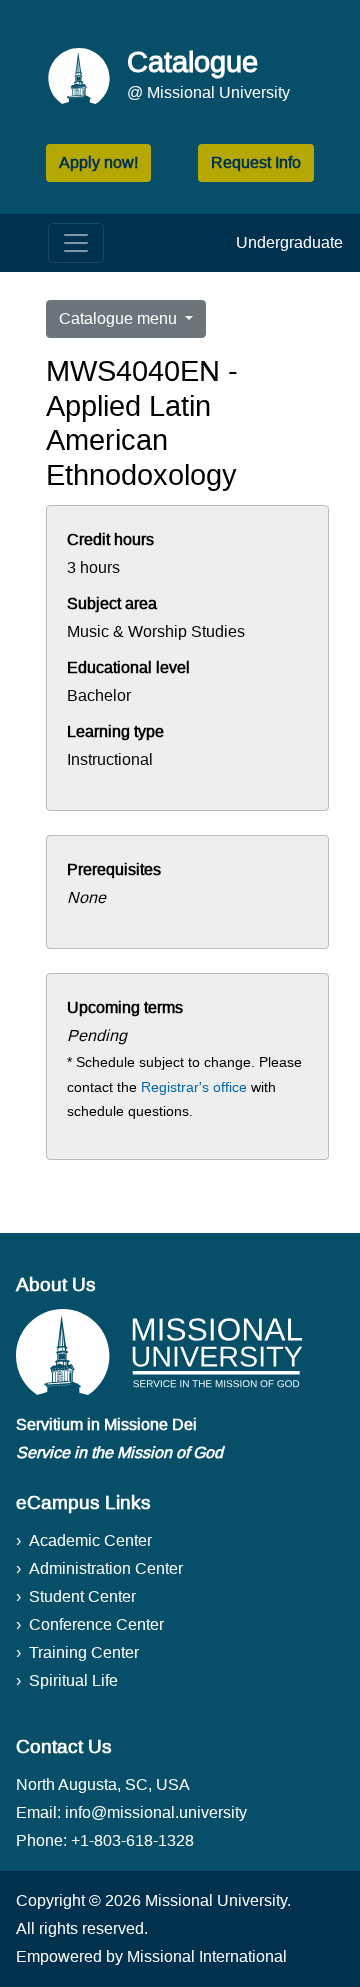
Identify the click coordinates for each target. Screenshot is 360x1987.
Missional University (216, 1900)
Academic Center (90, 1540)
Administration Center (106, 1568)
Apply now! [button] (98, 162)
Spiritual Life (73, 1680)
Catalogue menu (120, 318)
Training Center (84, 1652)
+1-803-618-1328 (132, 1840)
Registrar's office (194, 1087)
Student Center (82, 1596)
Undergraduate (289, 242)
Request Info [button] (256, 162)
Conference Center (96, 1624)
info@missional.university (156, 1812)
